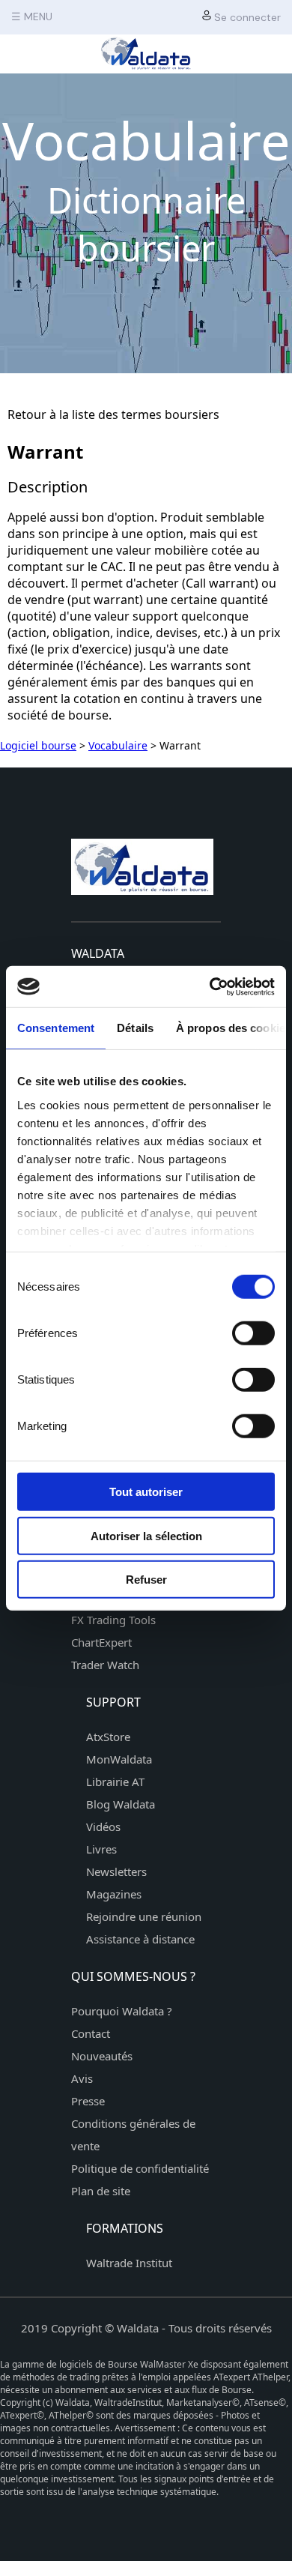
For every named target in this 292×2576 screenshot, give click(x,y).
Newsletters (116, 1871)
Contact (91, 2033)
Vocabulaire (118, 745)
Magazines (114, 1894)
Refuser (146, 1580)
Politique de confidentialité (140, 2168)
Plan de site (101, 2191)
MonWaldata (119, 1759)
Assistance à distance (140, 1939)
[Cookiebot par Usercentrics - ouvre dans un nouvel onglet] (210, 986)
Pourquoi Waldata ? (122, 2011)
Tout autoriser (146, 1492)
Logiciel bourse (38, 745)
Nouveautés (102, 2056)
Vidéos (103, 1827)
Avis (82, 2078)
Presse (88, 2101)
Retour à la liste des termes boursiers (113, 414)
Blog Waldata (121, 1804)
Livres (101, 1849)
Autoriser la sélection (146, 1535)
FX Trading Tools (113, 1620)
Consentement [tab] (56, 1028)
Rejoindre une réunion (144, 1916)
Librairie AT (115, 1782)
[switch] (253, 1333)
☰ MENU (32, 16)
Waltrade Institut (129, 2263)
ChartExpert (101, 1642)
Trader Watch (105, 1665)
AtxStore (108, 1737)
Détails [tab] (135, 1028)
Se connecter (246, 17)
